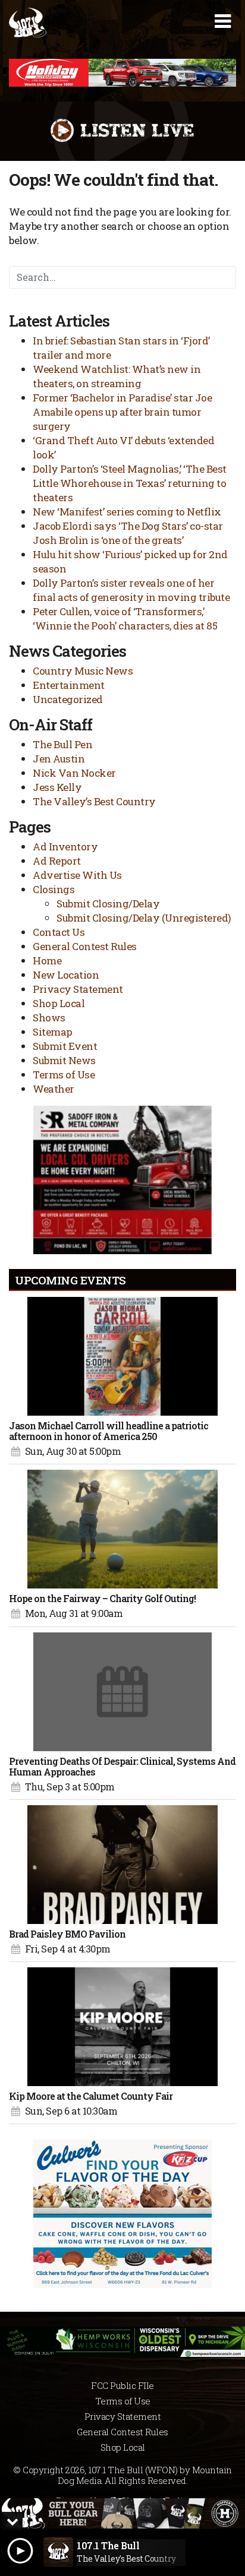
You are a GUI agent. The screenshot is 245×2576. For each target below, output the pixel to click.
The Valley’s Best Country (94, 801)
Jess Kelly (57, 787)
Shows (49, 1018)
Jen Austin (59, 759)
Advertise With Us (77, 875)
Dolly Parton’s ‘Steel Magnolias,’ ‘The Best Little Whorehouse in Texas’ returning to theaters (130, 483)
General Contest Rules (85, 946)
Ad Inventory (65, 846)
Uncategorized (68, 699)
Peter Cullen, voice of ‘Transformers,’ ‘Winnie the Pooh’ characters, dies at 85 (125, 618)
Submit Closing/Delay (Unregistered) (144, 918)
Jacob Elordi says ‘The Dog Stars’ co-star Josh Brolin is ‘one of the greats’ (128, 533)
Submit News (64, 1060)
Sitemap (53, 1032)
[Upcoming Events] (122, 1356)
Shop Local (59, 1003)
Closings (54, 889)
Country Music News (83, 671)
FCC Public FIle (122, 2385)
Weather (54, 1089)
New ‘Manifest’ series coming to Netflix (127, 512)
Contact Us (59, 932)
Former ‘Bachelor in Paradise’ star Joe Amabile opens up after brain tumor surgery (122, 412)
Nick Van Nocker (74, 773)
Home (47, 961)
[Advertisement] (122, 73)
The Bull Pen (62, 744)
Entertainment (69, 685)
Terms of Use (64, 1075)
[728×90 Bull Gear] (122, 2513)
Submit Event (65, 1046)
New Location (66, 975)
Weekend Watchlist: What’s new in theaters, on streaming (117, 376)
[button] (223, 21)
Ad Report (57, 861)
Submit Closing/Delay (108, 904)
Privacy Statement (78, 989)
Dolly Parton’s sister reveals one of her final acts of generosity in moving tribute (131, 590)
